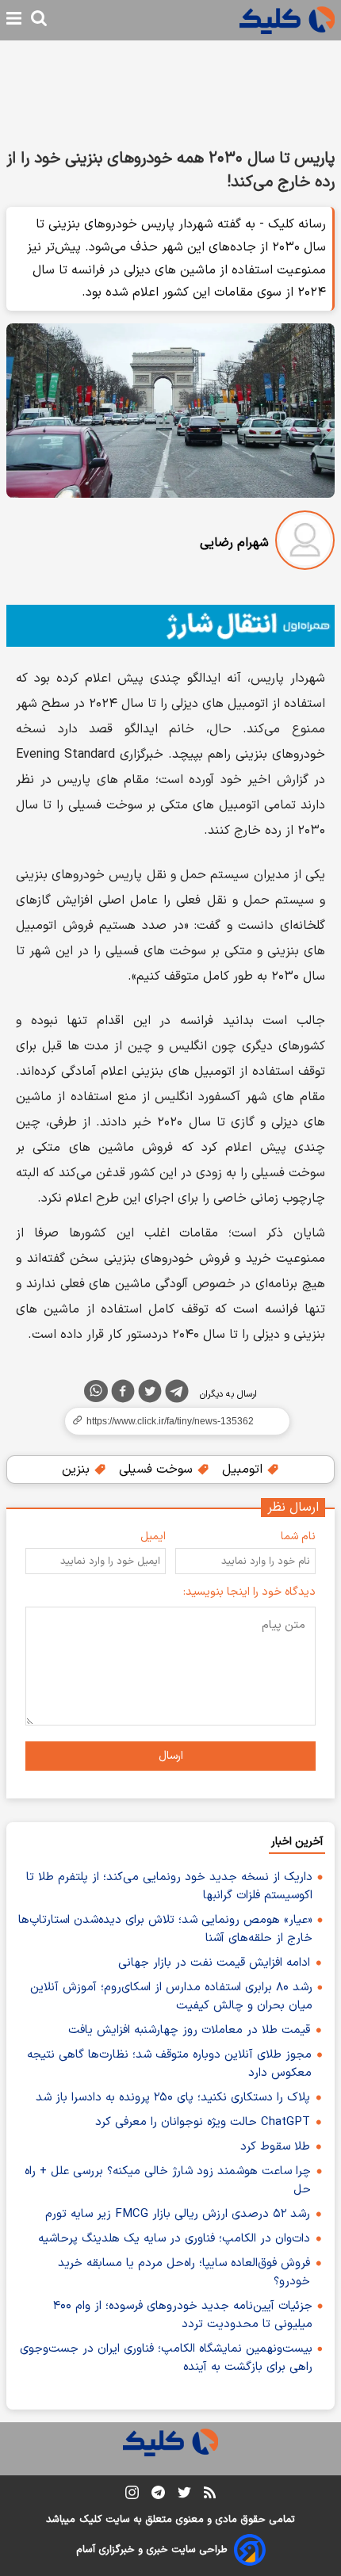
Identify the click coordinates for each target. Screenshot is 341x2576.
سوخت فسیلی (158, 1470)
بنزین (78, 1470)
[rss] (210, 2495)
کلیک (90, 2520)
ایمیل (153, 1536)
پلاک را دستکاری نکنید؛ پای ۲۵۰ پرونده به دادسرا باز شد (173, 2098)
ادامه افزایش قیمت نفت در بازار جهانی (214, 1963)
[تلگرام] (177, 1394)
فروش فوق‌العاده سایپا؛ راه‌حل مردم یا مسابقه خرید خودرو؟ (184, 2272)
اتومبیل (244, 1470)
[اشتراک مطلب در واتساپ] (96, 1391)
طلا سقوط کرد (275, 2147)
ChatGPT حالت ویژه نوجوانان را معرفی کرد (203, 2122)
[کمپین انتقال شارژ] (170, 626)
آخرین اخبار (297, 1842)
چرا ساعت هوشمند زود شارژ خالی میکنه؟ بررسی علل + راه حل (168, 2180)
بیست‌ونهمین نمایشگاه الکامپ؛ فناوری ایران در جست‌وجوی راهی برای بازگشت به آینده (166, 2358)
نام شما (298, 1536)
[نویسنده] (305, 543)
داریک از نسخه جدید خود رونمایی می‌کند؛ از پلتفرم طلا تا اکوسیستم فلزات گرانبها (169, 1886)
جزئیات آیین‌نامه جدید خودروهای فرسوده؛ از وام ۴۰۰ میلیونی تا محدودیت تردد (183, 2315)
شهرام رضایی (234, 543)
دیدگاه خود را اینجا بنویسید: (249, 1592)
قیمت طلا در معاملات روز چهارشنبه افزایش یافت (189, 2030)
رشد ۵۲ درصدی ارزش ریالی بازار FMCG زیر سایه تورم (178, 2214)
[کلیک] (287, 20)
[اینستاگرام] (132, 2496)
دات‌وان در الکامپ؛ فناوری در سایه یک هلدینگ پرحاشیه (174, 2239)
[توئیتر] (150, 1394)
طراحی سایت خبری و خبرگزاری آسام (152, 2550)
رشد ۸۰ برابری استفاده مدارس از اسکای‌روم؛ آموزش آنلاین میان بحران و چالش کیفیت (171, 1997)
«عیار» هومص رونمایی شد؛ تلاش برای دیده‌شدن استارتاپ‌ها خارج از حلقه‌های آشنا (165, 1929)
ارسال (171, 1756)
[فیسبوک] (123, 1394)
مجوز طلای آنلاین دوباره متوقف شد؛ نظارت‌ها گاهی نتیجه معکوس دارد (169, 2064)
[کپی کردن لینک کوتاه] (170, 1421)
